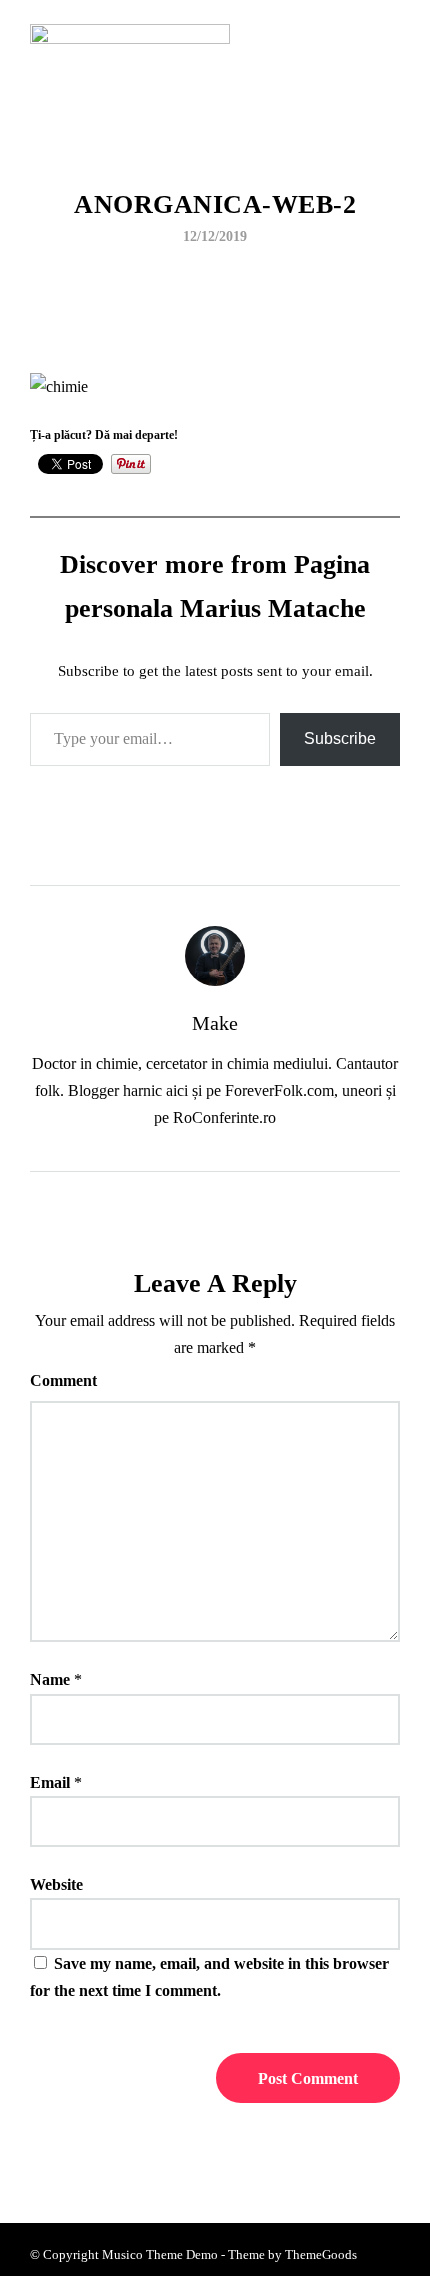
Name (50, 1679)
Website (56, 1884)
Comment (63, 1380)
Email (50, 1782)
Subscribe (340, 738)
